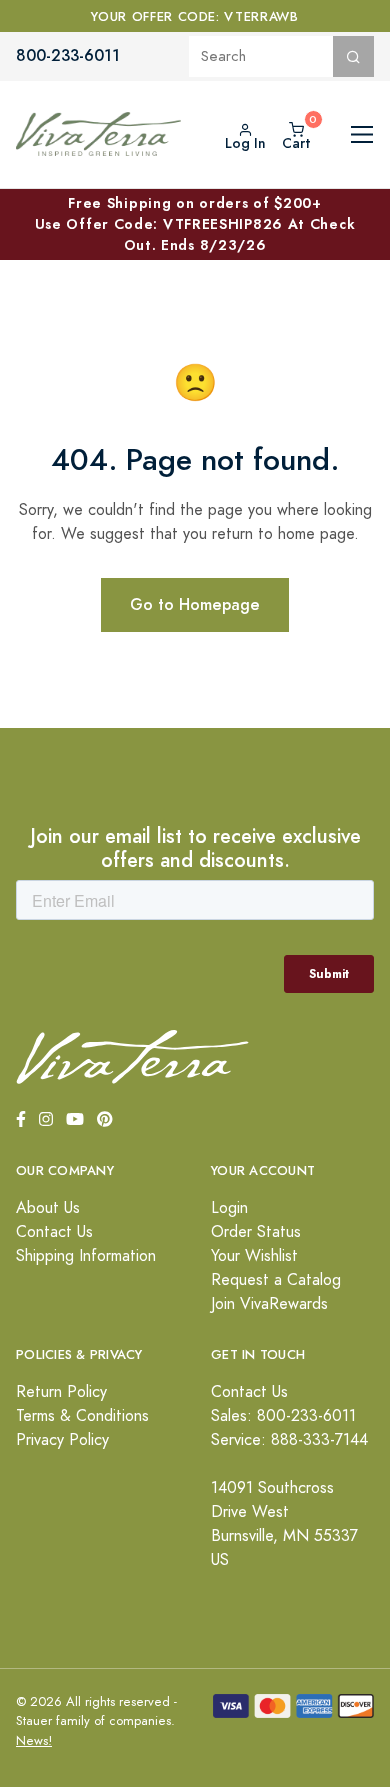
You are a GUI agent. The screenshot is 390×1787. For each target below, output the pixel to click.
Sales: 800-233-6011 (283, 1416)
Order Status (256, 1232)
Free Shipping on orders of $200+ (195, 224)
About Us (48, 1208)
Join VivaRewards (269, 1304)
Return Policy (61, 1392)
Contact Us (54, 1232)
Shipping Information (86, 1256)
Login (229, 1208)
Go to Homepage (195, 604)
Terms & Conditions (82, 1416)
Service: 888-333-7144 (289, 1440)
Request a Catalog (276, 1280)
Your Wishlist (254, 1256)
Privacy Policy (62, 1440)
